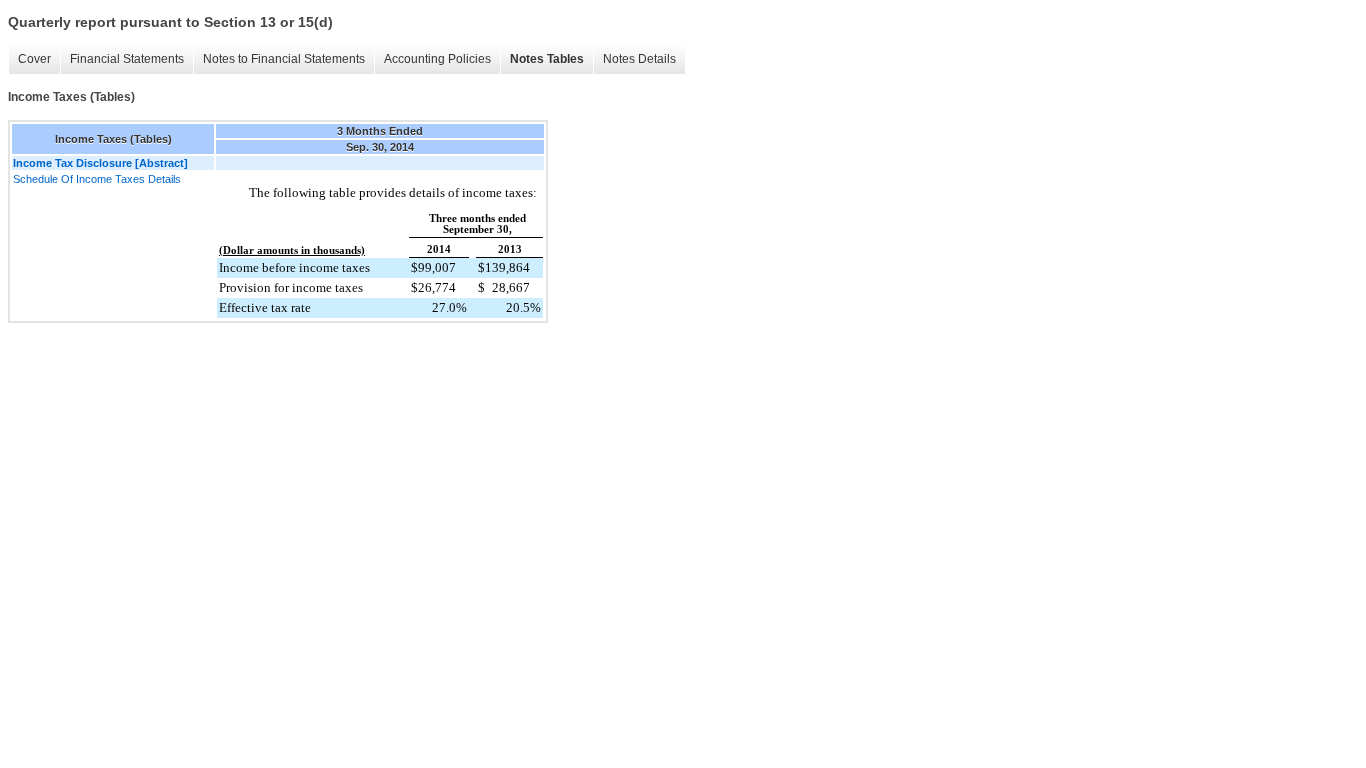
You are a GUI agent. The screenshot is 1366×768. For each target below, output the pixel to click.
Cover (34, 59)
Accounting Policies (437, 59)
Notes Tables (547, 59)
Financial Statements (127, 59)
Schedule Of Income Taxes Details (97, 179)
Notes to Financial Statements (284, 59)
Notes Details (639, 59)
